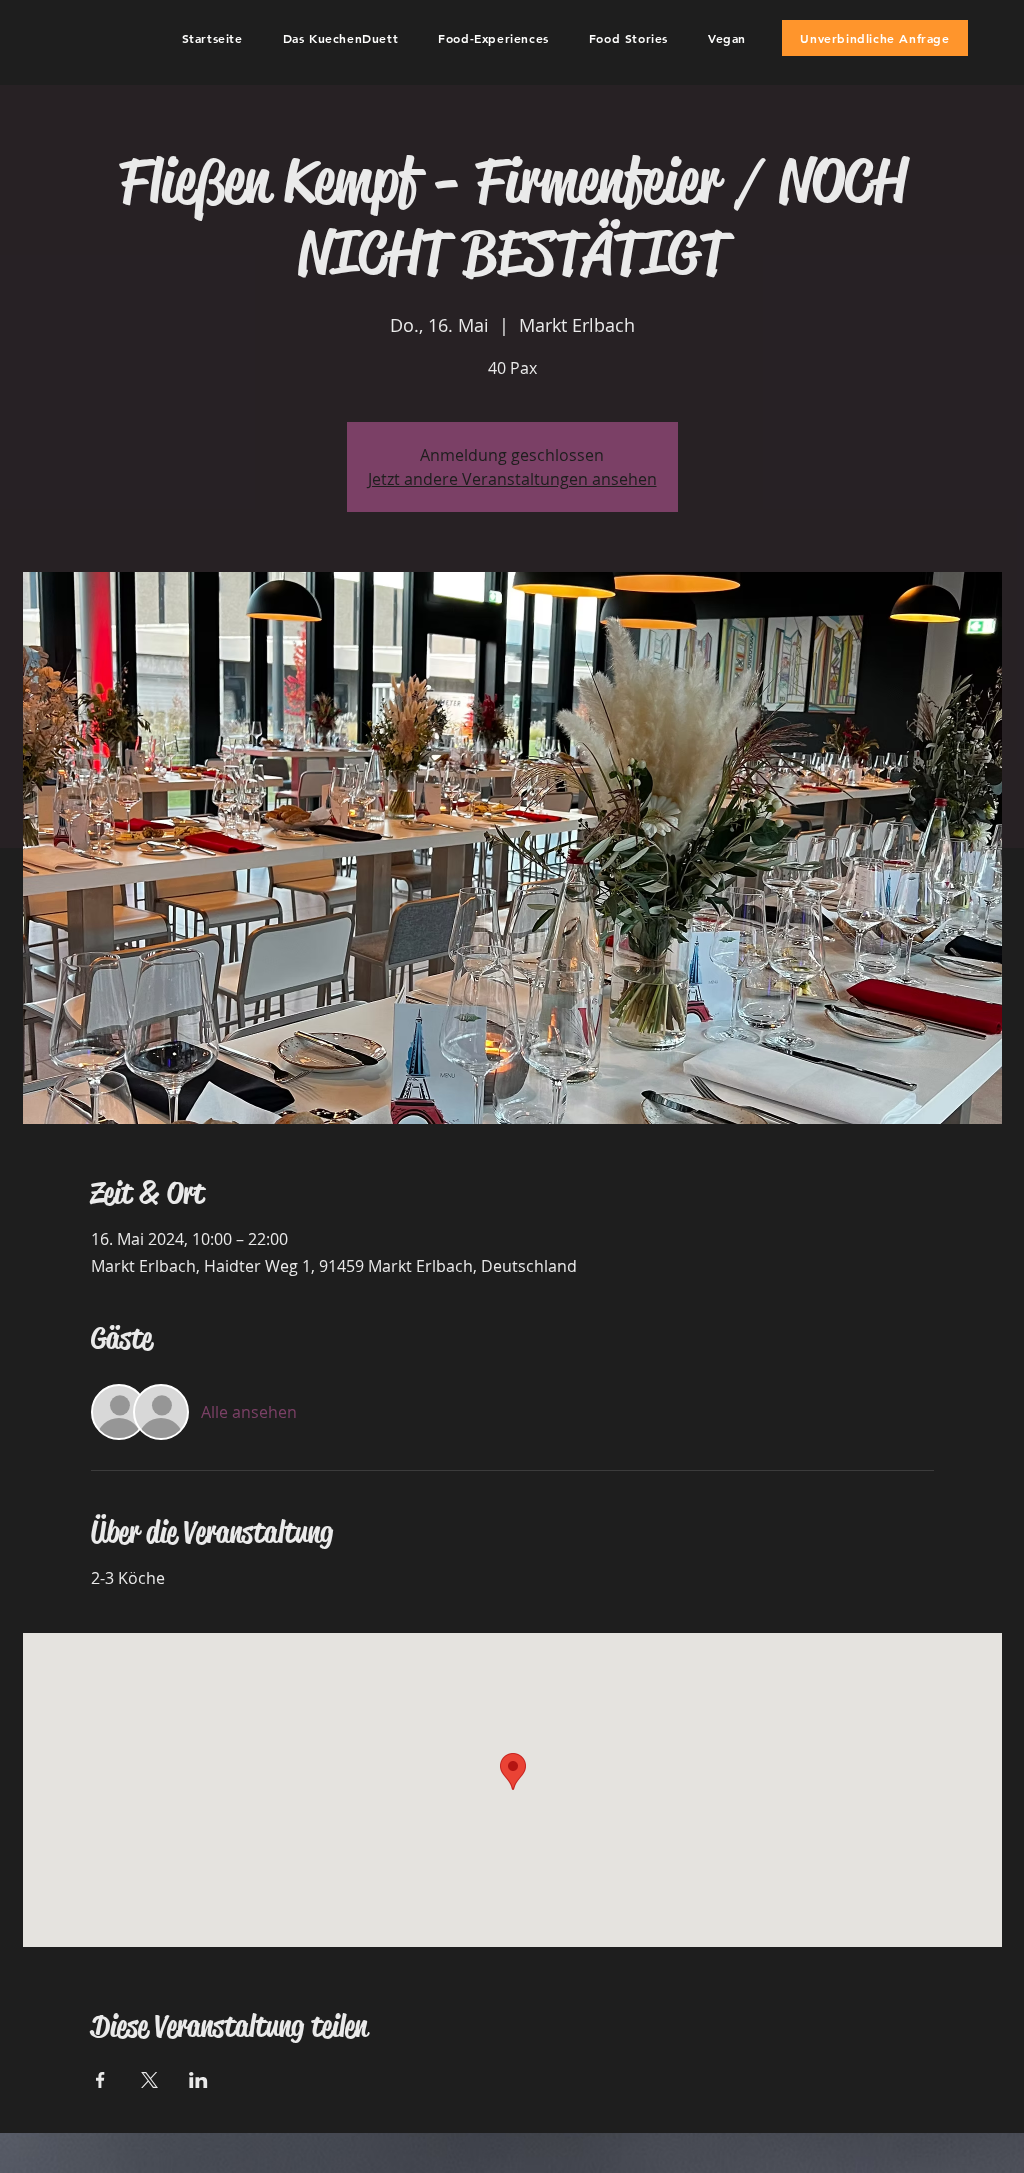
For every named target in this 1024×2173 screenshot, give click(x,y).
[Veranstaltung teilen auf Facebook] (100, 2080)
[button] (341, 38)
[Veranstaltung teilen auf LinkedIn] (198, 2080)
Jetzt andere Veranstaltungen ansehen (512, 479)
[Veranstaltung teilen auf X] (149, 2080)
